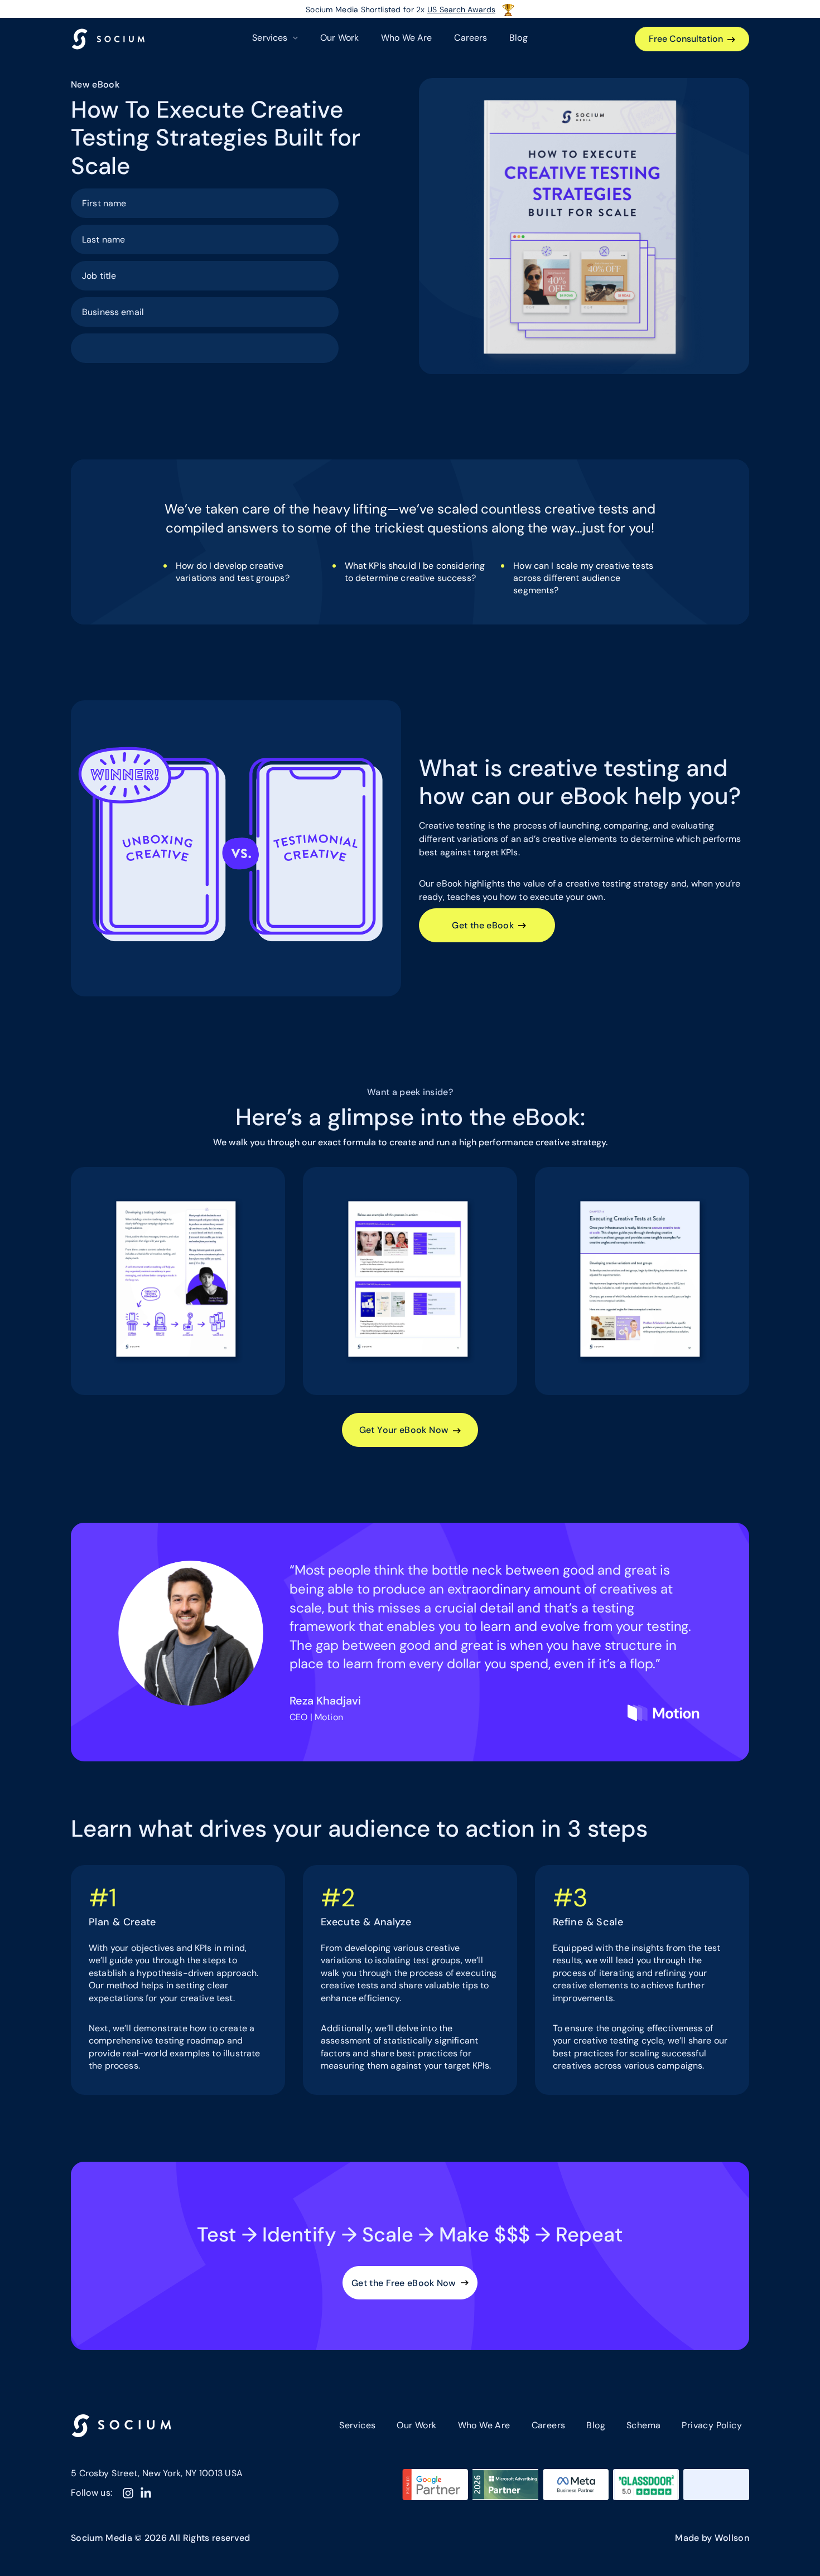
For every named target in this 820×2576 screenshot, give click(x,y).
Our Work (339, 38)
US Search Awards (461, 9)
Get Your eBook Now (404, 1430)
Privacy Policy (712, 2425)
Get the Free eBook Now (404, 2283)
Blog (518, 38)
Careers (471, 38)
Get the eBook (483, 925)
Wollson (732, 2538)
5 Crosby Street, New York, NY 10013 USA (157, 2473)
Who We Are (406, 38)
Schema (643, 2425)
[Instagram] (128, 2493)
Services (357, 2425)
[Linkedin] (146, 2493)
